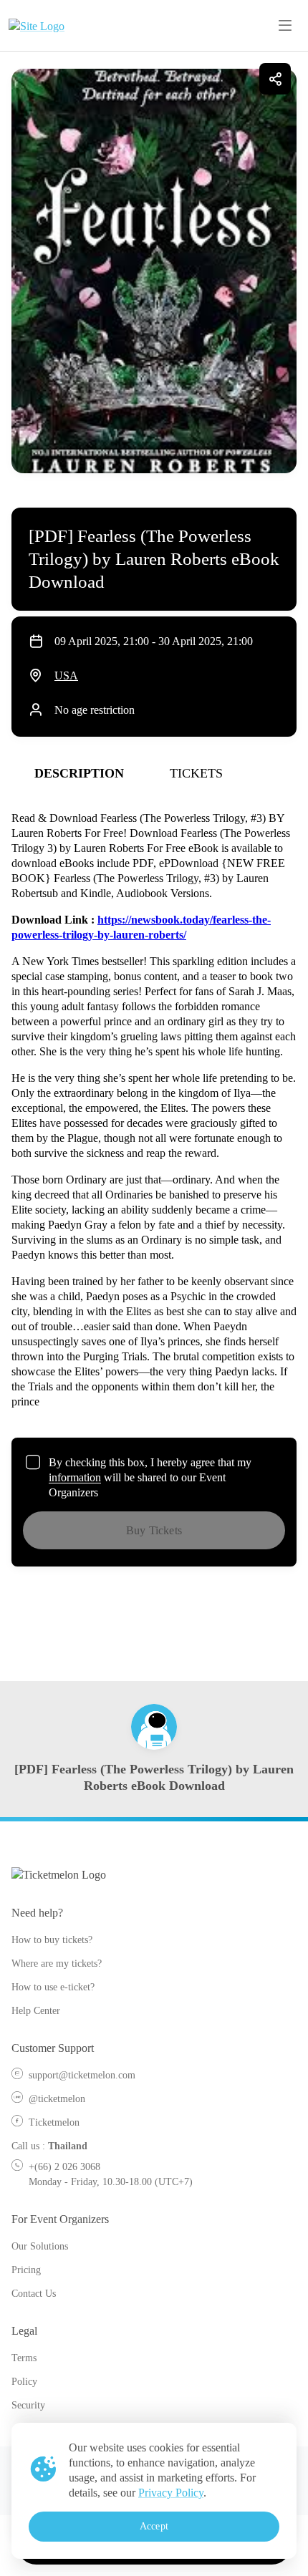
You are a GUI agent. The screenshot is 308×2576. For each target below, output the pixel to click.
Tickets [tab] (196, 773)
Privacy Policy (171, 2493)
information (75, 1477)
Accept (154, 2526)
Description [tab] (79, 773)
